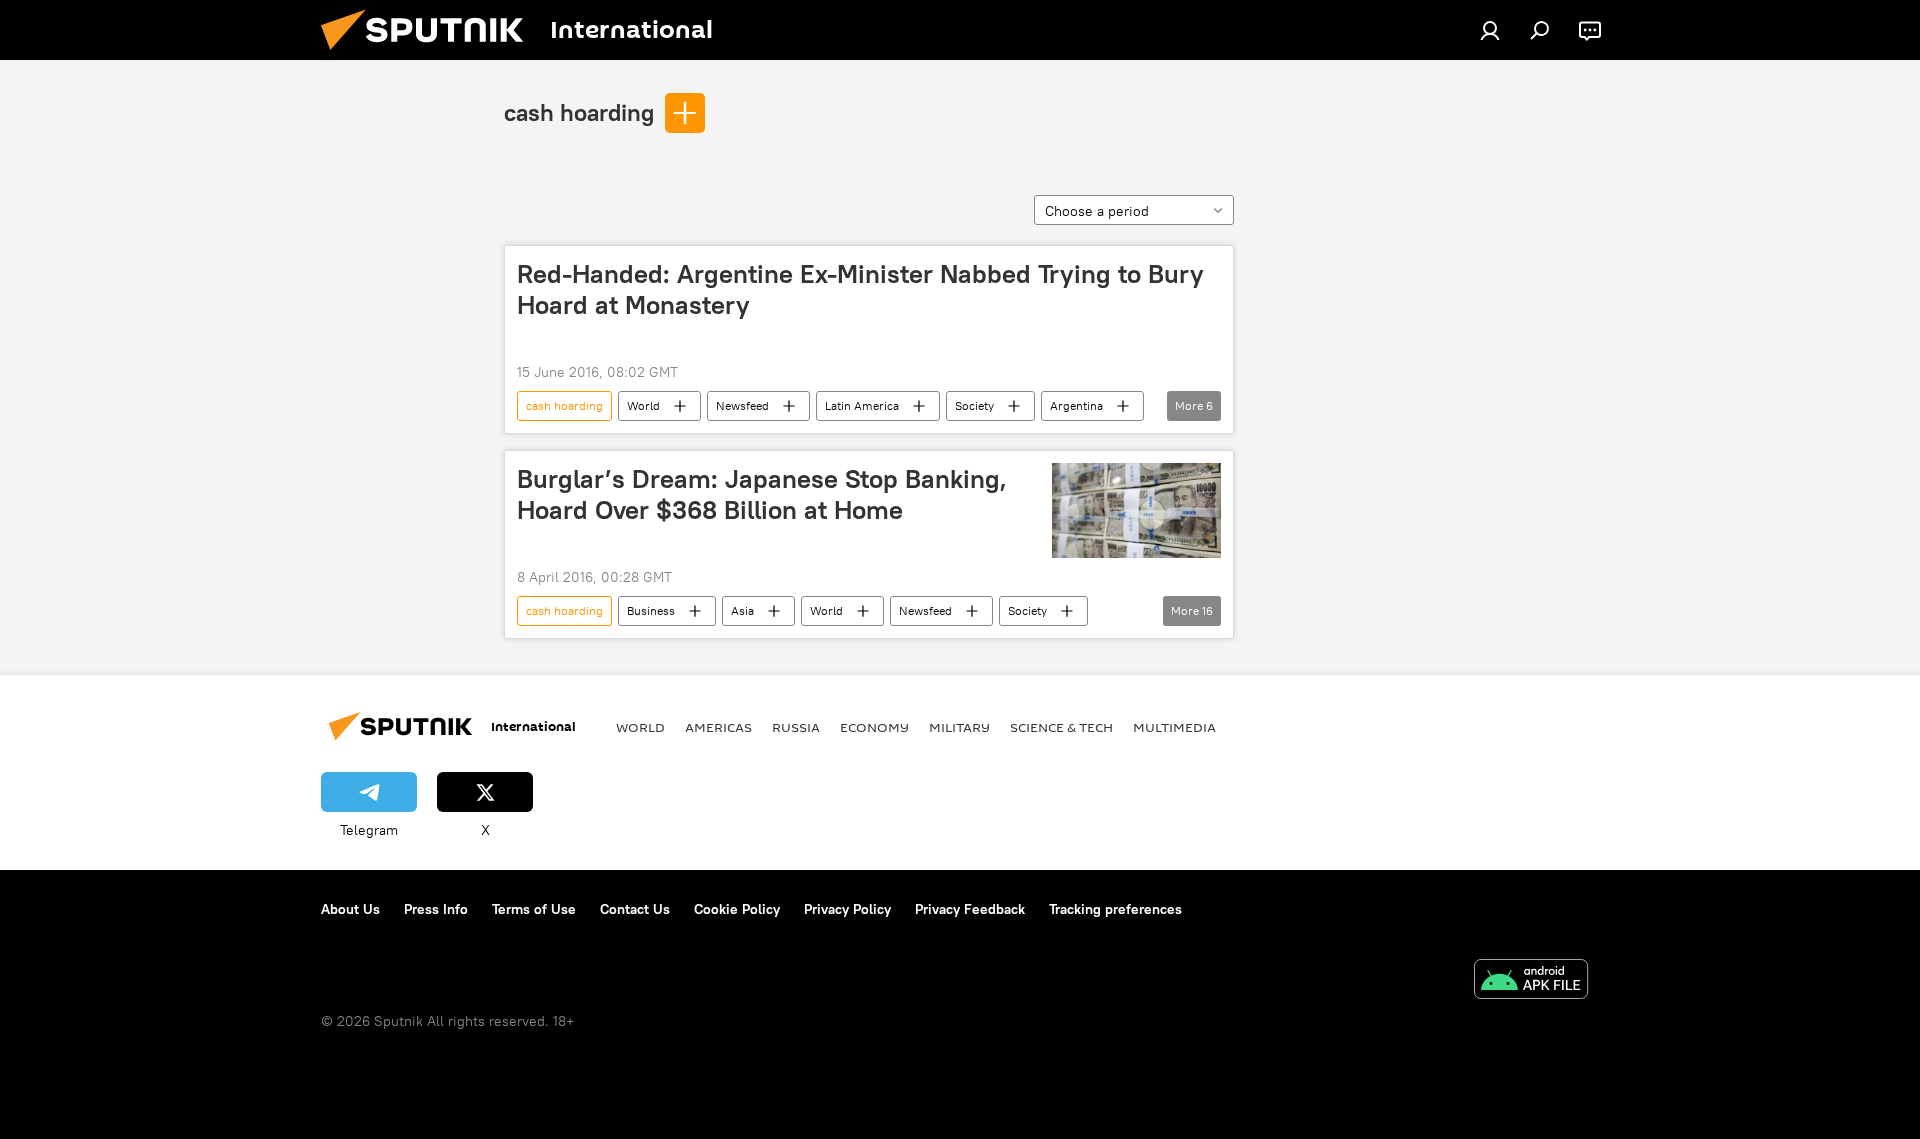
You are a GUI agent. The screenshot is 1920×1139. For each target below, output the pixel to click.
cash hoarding (579, 112)
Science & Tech (1061, 727)
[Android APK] (1531, 981)
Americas (718, 727)
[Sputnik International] (430, 55)
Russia (796, 727)
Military (959, 727)
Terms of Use (534, 909)
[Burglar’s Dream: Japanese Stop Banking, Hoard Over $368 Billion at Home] (1136, 510)
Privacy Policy (847, 909)
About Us (350, 909)
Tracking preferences (1115, 909)
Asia (742, 610)
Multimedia (1174, 727)
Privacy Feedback (970, 909)
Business (651, 610)
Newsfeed (742, 405)
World (643, 405)
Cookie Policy (737, 909)
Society (974, 405)
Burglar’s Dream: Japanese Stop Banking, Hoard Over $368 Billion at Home (762, 494)
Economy (874, 727)
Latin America (862, 405)
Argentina (1076, 405)
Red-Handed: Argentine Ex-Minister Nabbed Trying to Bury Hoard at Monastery (860, 289)
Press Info (436, 909)
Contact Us (635, 909)
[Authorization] (1490, 30)
